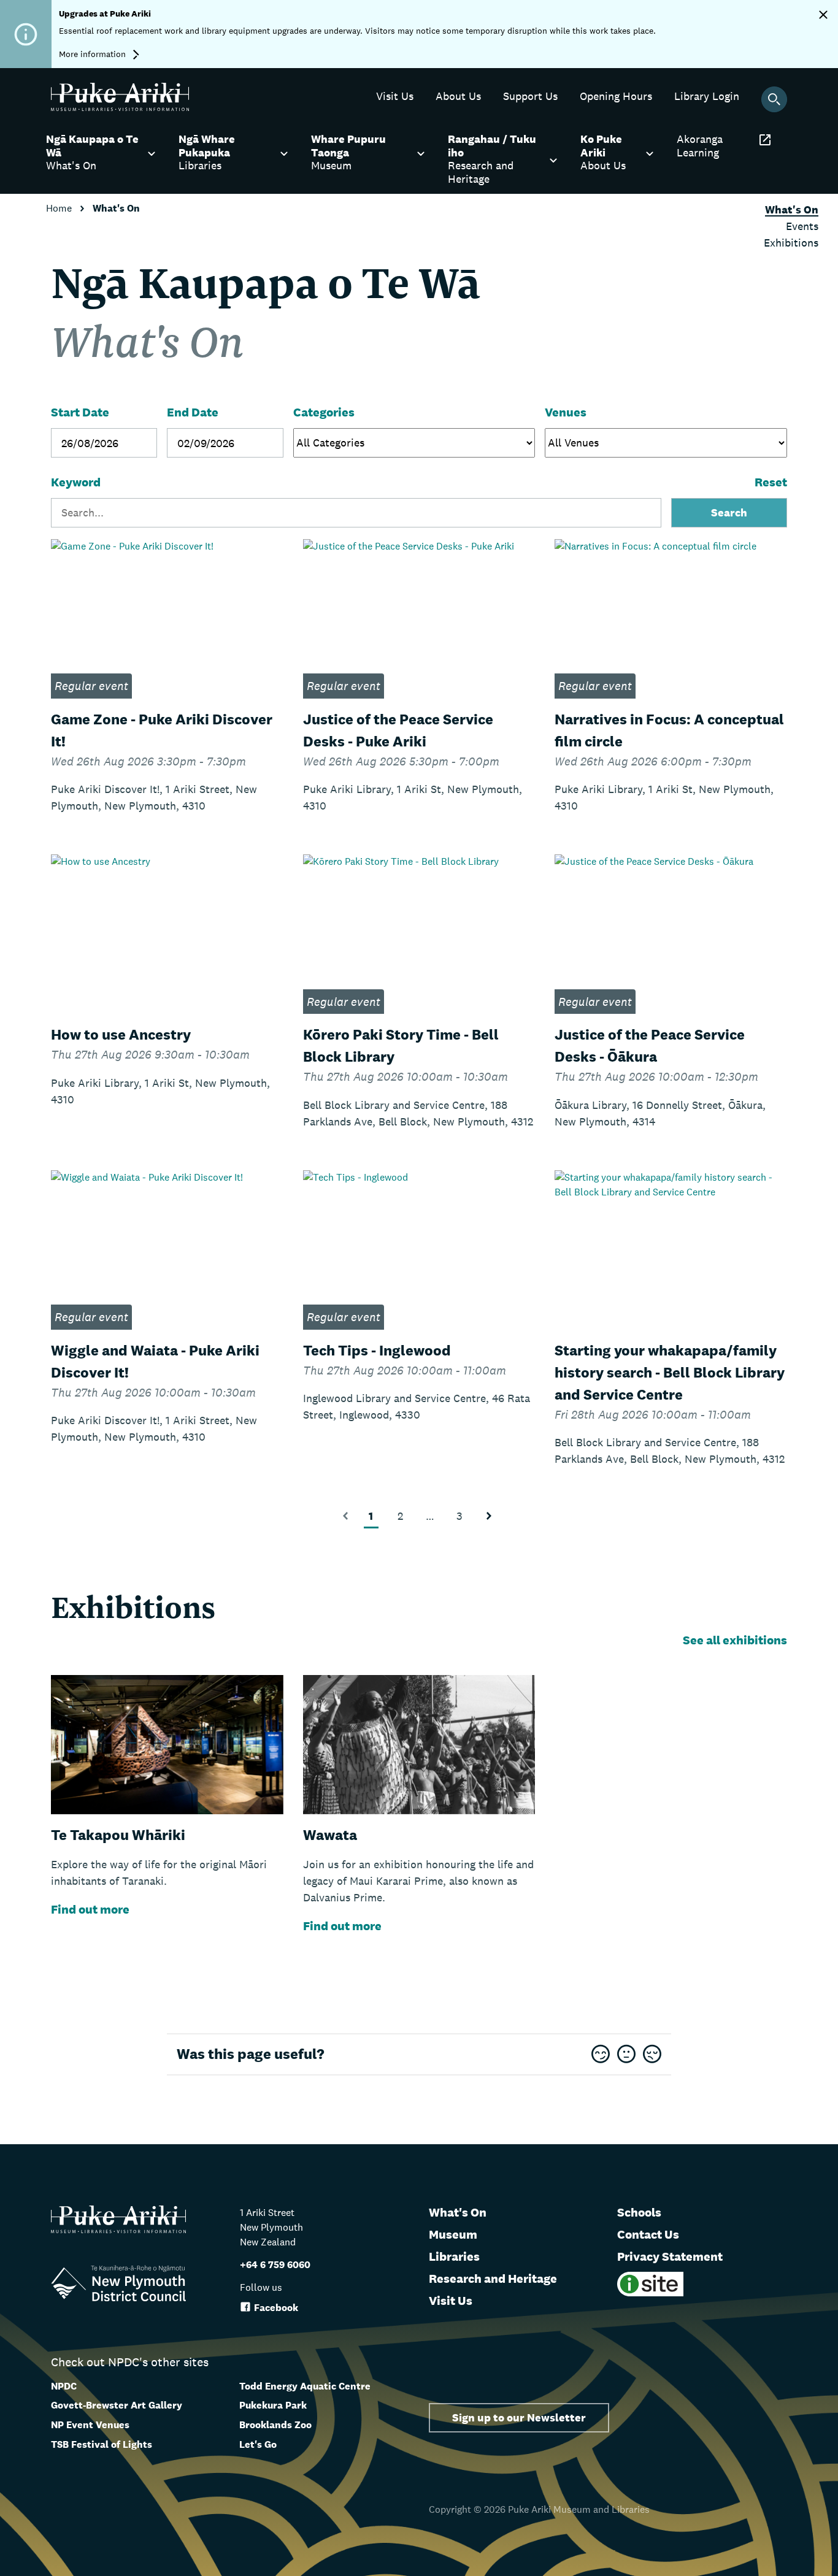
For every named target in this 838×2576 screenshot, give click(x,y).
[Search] (774, 99)
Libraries (454, 2256)
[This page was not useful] (652, 2055)
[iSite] (650, 2293)
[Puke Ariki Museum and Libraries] (120, 108)
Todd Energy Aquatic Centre (305, 2386)
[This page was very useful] (601, 2055)
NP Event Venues (90, 2425)
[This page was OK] (626, 2055)
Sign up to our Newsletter (519, 2417)
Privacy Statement (670, 2256)
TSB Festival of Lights (102, 2444)
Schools (639, 2212)
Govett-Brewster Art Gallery (117, 2405)
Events (802, 226)
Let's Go (258, 2444)
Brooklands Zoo (275, 2425)
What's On (458, 2212)
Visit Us (451, 2301)
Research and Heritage (493, 2279)
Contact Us (648, 2234)
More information (94, 54)
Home (60, 208)
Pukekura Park (273, 2405)
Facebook (276, 2308)
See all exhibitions (735, 1640)
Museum (453, 2234)
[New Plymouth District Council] (118, 2286)
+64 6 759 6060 (275, 2265)
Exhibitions (791, 243)
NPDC (64, 2386)
